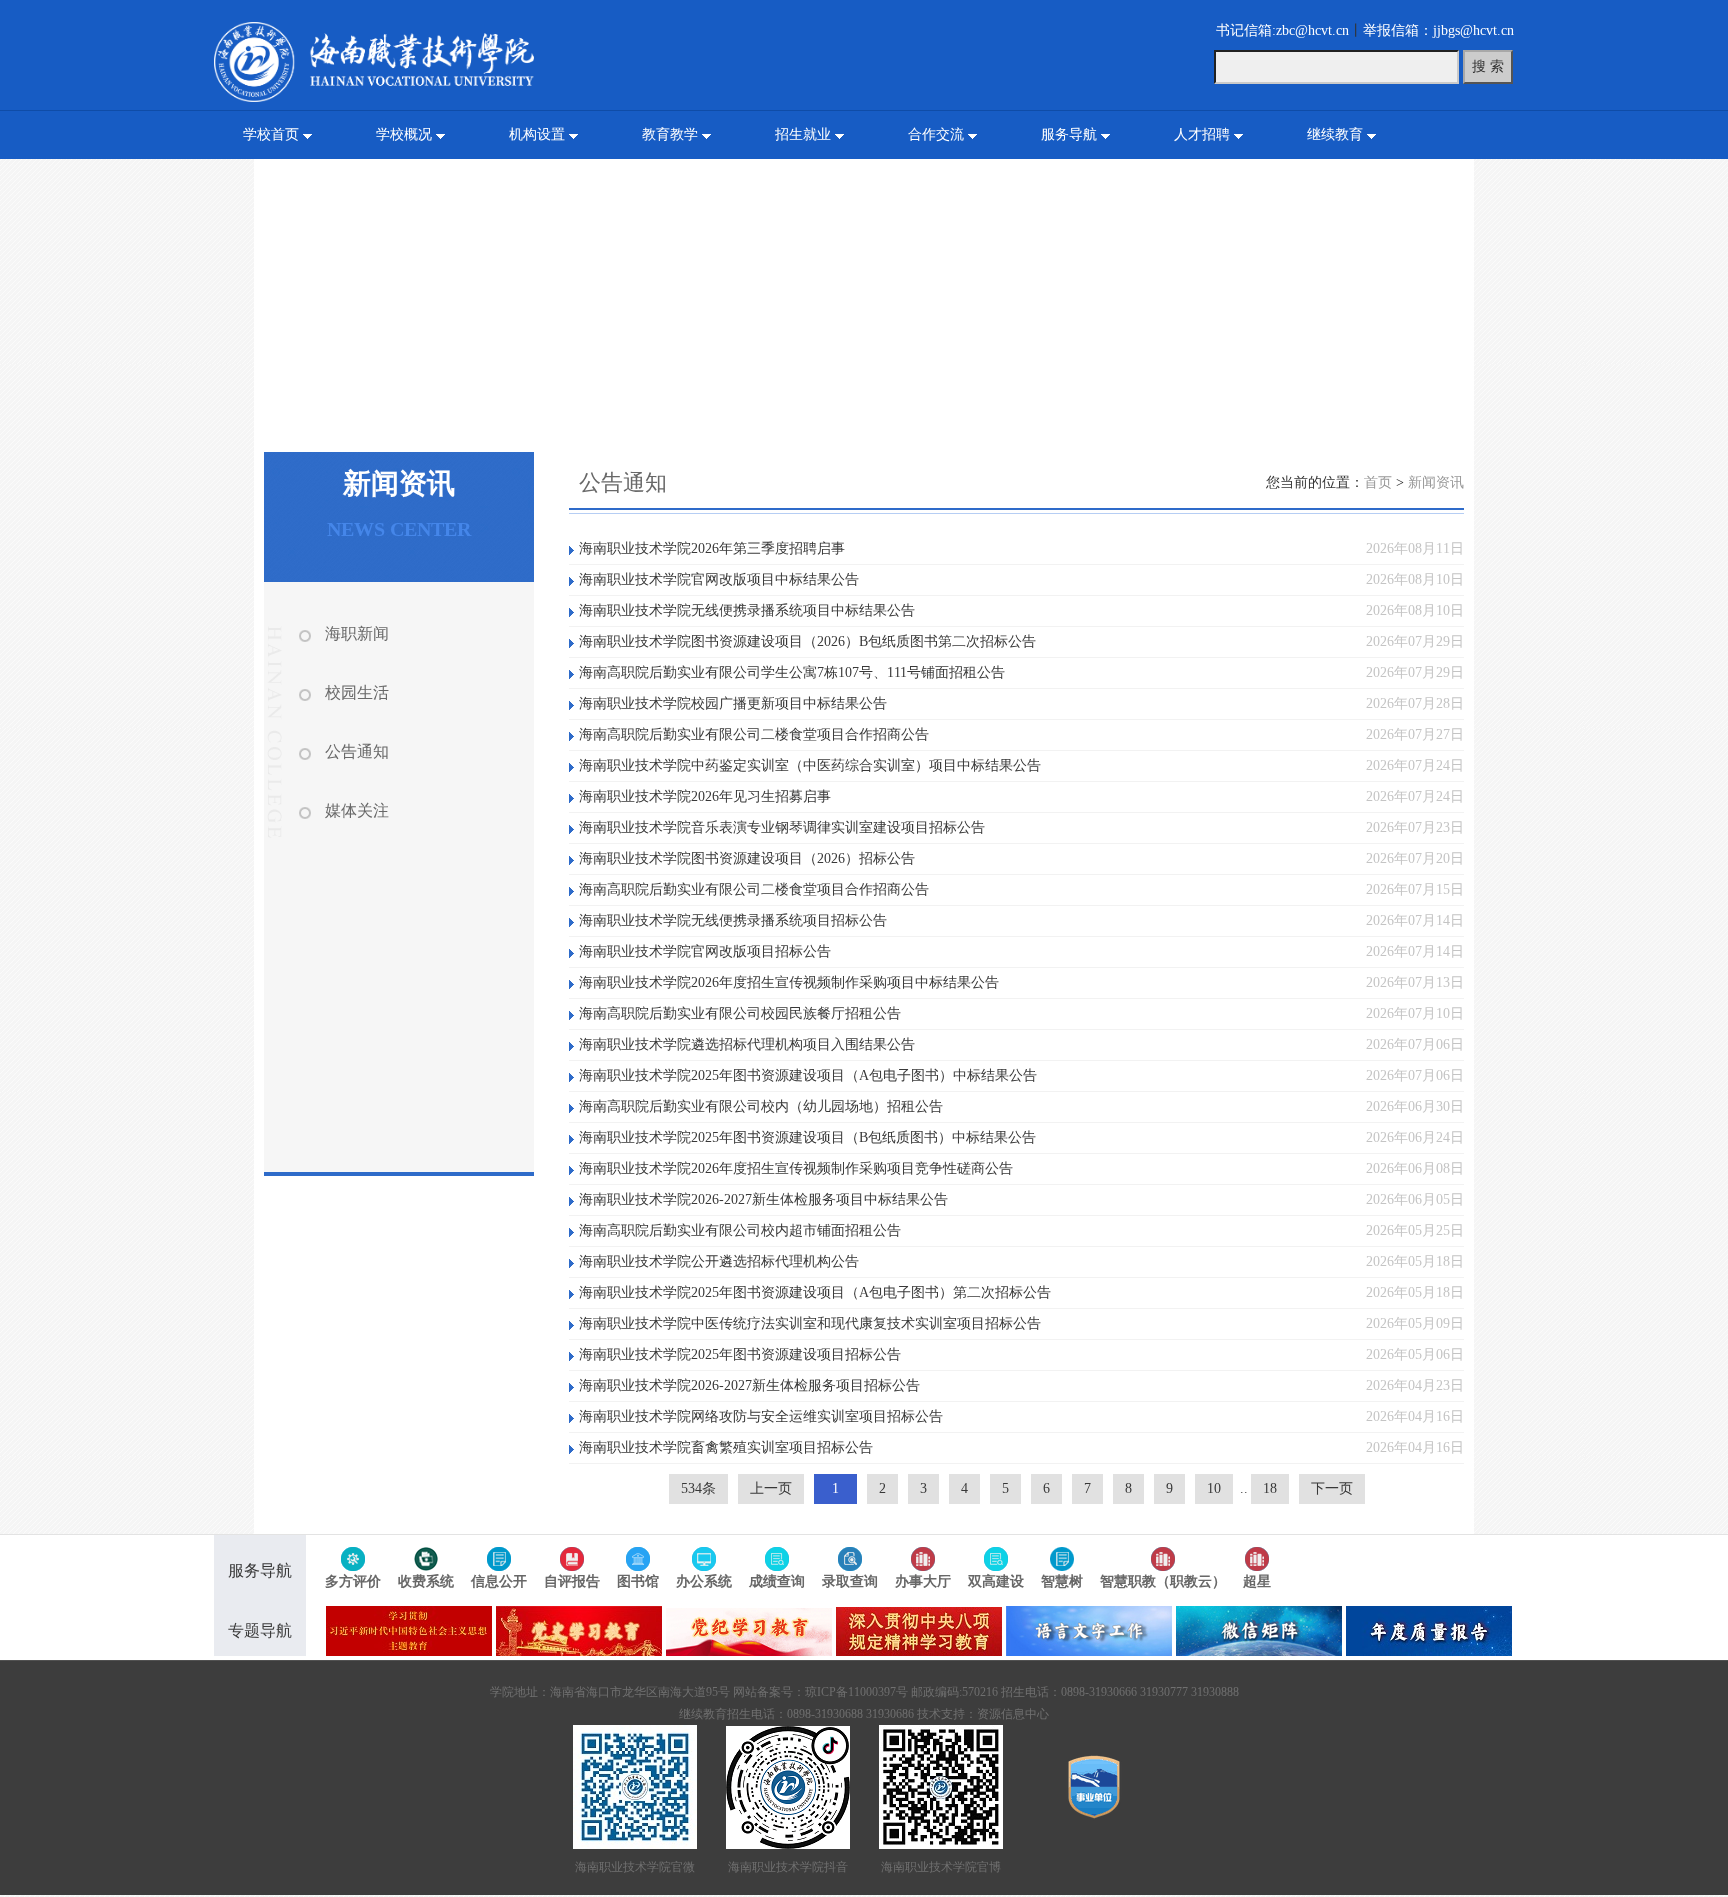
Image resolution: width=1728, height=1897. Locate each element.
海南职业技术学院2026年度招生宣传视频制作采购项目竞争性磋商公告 (796, 1168)
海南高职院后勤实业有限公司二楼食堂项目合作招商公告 (754, 734)
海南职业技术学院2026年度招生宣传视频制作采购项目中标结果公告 (789, 982)
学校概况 (404, 134)
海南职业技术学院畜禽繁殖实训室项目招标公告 (726, 1447)
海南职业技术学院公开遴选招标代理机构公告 (719, 1261)
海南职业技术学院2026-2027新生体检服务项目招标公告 (749, 1385)
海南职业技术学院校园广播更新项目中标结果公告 (733, 703)
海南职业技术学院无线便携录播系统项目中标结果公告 (747, 610)
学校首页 (271, 134)
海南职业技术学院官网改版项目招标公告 (705, 951)
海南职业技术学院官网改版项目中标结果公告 (719, 579)
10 (1214, 1488)
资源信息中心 (1013, 1714)
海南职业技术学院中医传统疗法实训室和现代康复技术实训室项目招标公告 (810, 1323)
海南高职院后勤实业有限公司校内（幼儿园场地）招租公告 (761, 1106)
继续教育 (1335, 134)
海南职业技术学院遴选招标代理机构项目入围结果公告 (747, 1044)
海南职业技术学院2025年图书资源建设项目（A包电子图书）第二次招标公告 (815, 1292)
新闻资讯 (1436, 482)
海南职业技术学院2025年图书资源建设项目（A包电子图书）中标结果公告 (808, 1075)
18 (1270, 1488)
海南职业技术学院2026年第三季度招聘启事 (712, 548)
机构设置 (537, 134)
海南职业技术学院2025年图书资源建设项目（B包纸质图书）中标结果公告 (807, 1137)
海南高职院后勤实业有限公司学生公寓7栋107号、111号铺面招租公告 (792, 672)
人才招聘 (1202, 134)
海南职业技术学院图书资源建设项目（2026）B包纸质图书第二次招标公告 (807, 641)
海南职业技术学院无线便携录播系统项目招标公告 (733, 920)
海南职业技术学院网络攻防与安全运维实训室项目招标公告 (761, 1416)
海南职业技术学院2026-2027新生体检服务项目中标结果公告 (763, 1199)
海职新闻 (357, 633)
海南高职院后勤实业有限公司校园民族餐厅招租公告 (740, 1013)
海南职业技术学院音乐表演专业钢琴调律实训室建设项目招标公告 (782, 827)
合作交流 (936, 134)
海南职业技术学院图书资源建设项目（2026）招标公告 (747, 858)
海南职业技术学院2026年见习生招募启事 (705, 796)
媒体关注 (357, 810)
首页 (1378, 482)
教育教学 (670, 134)
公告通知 (357, 751)
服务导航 (1069, 134)
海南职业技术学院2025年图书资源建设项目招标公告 (740, 1354)
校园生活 (357, 692)
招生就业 (803, 134)
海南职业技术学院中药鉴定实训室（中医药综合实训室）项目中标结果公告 (810, 765)
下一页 (1332, 1488)
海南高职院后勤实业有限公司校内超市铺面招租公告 (740, 1230)
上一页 (771, 1488)
